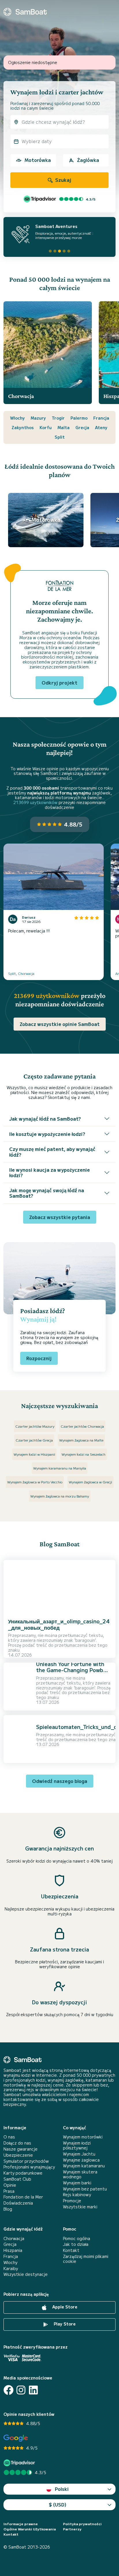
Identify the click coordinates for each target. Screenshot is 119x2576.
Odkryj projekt (59, 683)
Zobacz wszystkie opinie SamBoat (60, 1024)
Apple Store (64, 2307)
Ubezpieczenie (18, 2155)
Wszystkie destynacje (26, 2274)
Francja (101, 418)
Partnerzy (72, 2529)
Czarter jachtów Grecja (34, 1440)
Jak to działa (76, 2244)
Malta (64, 427)
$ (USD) (58, 2504)
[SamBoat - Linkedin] (33, 2390)
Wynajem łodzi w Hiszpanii (34, 1454)
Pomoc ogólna (77, 2238)
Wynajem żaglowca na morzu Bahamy (60, 1496)
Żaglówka (88, 160)
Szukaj (63, 180)
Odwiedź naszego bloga (60, 1781)
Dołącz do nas (17, 2143)
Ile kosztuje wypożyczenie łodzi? (47, 1134)
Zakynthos (23, 427)
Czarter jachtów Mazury (35, 1426)
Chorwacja (14, 2238)
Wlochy (17, 418)
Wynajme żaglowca (81, 2160)
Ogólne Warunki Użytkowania (30, 2529)
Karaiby (11, 2269)
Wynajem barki (77, 2183)
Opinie (10, 2185)
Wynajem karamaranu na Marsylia (60, 1468)
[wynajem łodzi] (25, 12)
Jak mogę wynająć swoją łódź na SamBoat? (47, 1193)
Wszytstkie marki (80, 2207)
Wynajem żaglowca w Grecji (90, 1482)
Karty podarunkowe (23, 2173)
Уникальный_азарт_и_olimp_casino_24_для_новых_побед (59, 1624)
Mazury (38, 418)
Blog (8, 2209)
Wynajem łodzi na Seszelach (83, 1454)
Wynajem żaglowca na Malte (81, 1440)
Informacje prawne (21, 2524)
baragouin (85, 1640)
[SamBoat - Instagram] (21, 2390)
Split (60, 437)
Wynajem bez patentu (85, 2189)
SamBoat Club (17, 2179)
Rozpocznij (39, 1358)
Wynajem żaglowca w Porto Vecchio (35, 1482)
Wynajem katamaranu (84, 2166)
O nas (9, 2137)
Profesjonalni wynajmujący (29, 2167)
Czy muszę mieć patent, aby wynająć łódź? (52, 1152)
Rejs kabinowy (77, 2195)
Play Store (64, 2324)
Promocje (72, 2201)
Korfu (46, 427)
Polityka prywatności (82, 2524)
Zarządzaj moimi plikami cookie (86, 2259)
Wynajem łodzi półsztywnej (77, 2145)
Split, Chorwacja (21, 973)
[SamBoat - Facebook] (9, 2390)
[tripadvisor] (20, 2463)
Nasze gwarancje (21, 2149)
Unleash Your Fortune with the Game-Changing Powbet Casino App (72, 1670)
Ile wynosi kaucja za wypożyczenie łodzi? (50, 1172)
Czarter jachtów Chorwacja (82, 1426)
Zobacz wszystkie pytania (60, 1217)
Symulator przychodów (26, 2161)
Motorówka (38, 160)
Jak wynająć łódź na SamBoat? (45, 1119)
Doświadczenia (18, 2203)
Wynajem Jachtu (79, 2154)
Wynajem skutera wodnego (80, 2174)
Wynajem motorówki (83, 2137)
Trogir (58, 418)
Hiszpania (13, 2250)
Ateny (101, 427)
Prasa (9, 2191)
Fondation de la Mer (23, 2197)
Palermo (79, 418)
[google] (16, 2438)
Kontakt (71, 2250)
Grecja (82, 427)
